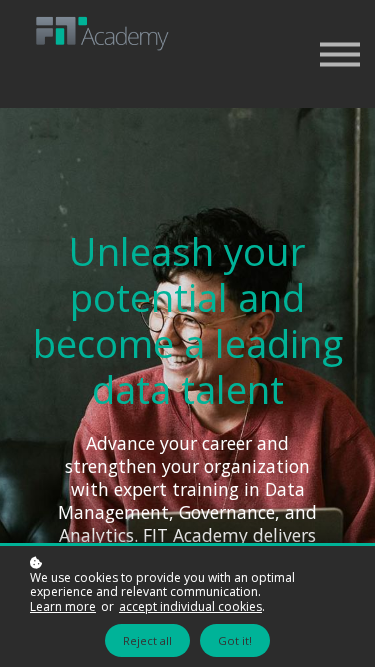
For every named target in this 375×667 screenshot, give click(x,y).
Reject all (147, 640)
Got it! (235, 640)
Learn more (63, 607)
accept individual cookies (190, 607)
